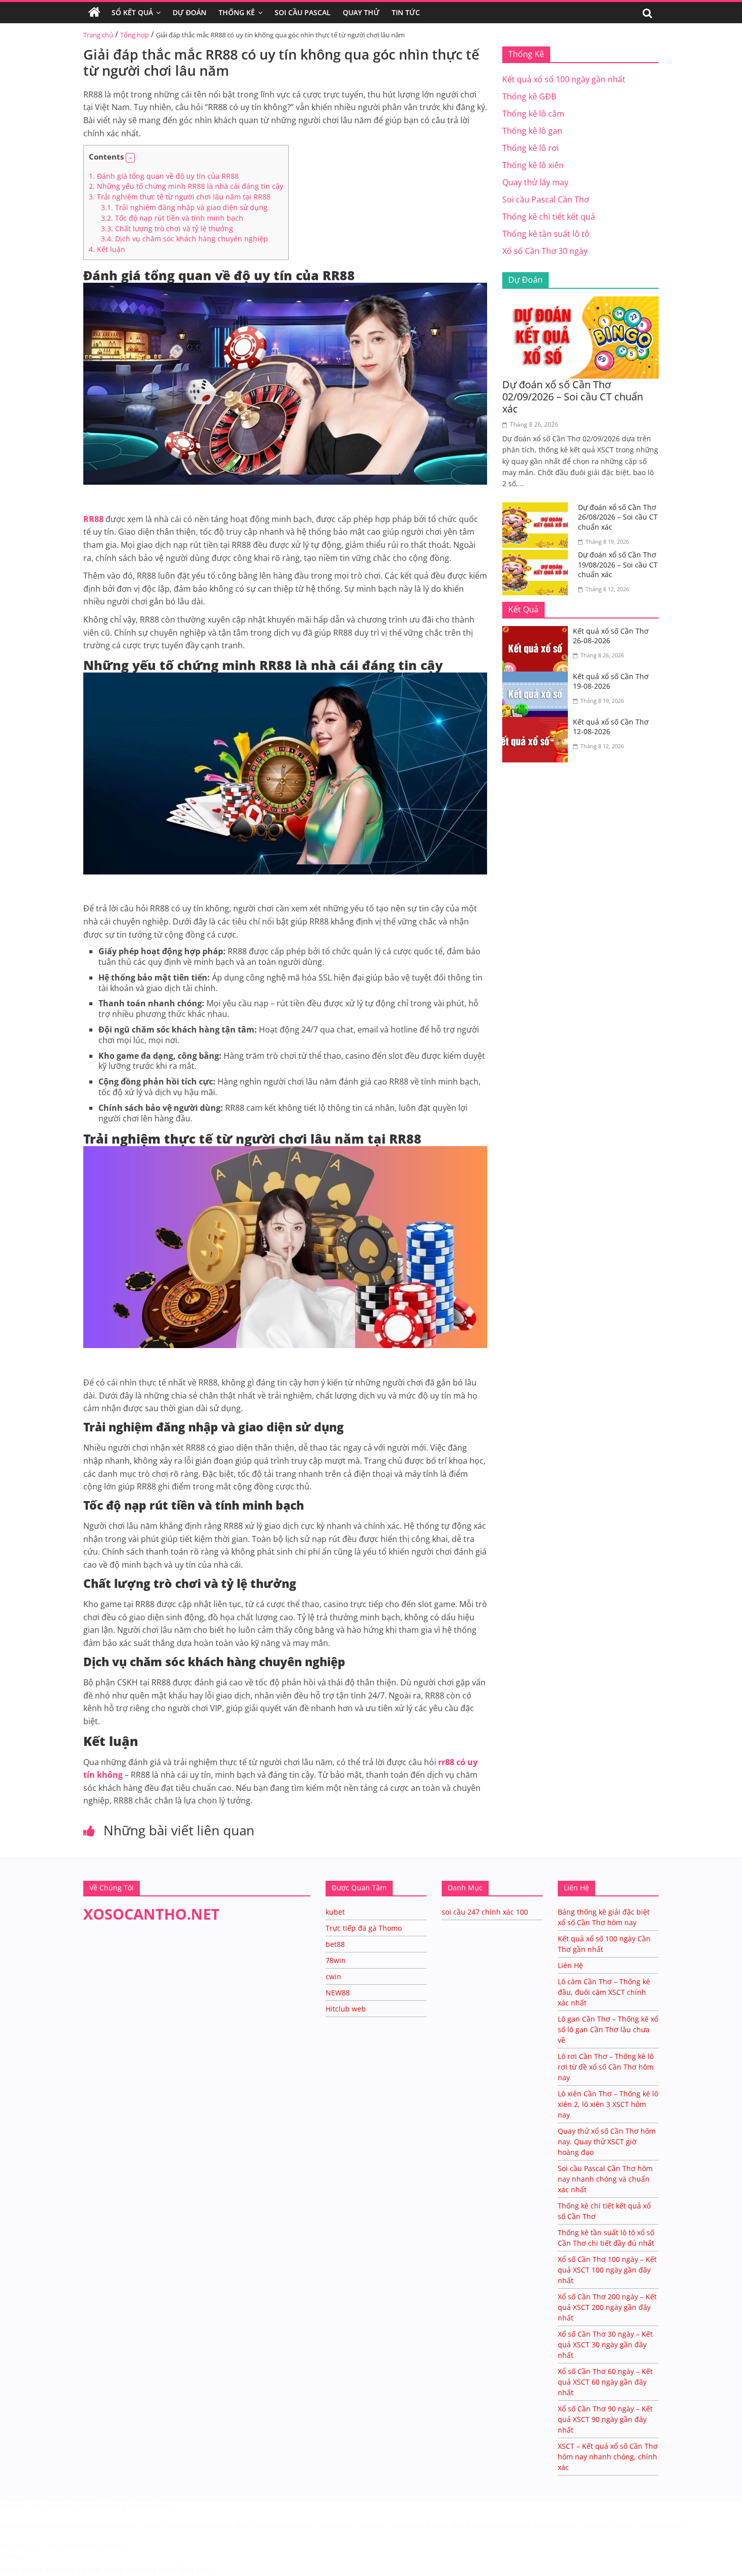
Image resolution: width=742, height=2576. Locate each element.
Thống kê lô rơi (531, 148)
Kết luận (107, 249)
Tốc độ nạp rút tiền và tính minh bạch (172, 218)
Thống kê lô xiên (533, 165)
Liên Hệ (570, 1965)
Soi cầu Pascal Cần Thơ (546, 199)
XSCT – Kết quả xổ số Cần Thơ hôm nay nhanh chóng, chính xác (608, 2457)
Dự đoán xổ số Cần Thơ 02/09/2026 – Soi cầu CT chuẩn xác (573, 397)
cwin (333, 1976)
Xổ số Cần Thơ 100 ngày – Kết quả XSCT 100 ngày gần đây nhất (607, 2270)
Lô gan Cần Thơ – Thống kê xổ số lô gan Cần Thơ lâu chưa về (608, 2029)
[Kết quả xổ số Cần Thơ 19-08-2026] (538, 678)
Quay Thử (361, 12)
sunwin (61, 2569)
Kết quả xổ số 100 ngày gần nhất (564, 79)
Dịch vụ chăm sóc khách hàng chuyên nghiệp (184, 239)
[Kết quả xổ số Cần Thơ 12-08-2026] (538, 723)
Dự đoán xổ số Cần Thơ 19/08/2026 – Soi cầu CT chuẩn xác (618, 564)
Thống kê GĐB (529, 96)
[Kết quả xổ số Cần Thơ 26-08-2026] (538, 632)
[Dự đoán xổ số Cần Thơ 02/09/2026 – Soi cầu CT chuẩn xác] (580, 302)
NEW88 (338, 1993)
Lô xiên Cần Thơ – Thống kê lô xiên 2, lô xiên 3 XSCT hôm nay (608, 2104)
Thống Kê (237, 12)
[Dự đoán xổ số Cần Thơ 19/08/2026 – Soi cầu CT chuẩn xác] (538, 556)
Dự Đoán (190, 12)
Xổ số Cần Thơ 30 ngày (545, 251)
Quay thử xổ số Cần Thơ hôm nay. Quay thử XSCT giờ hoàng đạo (607, 2142)
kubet (335, 1912)
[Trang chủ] (94, 13)
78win (336, 1960)
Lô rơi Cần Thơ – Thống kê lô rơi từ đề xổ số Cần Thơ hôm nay (606, 2067)
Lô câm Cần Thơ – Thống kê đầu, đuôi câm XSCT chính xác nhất (604, 1992)
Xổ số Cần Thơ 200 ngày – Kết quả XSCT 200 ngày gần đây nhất (607, 2307)
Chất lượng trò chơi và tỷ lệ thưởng (167, 228)
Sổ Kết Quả (132, 12)
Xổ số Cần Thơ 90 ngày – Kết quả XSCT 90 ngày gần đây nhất (605, 2419)
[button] (130, 158)
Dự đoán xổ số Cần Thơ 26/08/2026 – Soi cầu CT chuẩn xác (618, 517)
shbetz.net (18, 2525)
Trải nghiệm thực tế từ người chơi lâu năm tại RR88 (180, 197)
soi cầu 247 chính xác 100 (485, 1912)
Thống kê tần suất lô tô (546, 234)
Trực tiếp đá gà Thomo (364, 1928)
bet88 (335, 1944)
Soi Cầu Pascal (303, 12)
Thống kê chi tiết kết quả (549, 217)
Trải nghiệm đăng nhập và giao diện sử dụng (184, 207)
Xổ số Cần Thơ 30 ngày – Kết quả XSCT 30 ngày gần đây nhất (605, 2345)
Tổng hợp (135, 35)
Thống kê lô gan (532, 131)
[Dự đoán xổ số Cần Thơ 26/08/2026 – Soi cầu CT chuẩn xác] (538, 508)
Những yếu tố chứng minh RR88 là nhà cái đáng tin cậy (186, 186)
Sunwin (14, 2556)
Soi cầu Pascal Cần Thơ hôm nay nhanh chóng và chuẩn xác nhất (605, 2179)
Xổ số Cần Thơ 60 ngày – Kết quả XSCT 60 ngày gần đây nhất (605, 2382)
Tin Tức (406, 12)
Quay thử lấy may (535, 182)
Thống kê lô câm (533, 114)
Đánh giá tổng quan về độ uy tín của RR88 (164, 176)
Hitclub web (346, 2009)
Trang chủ (98, 35)
